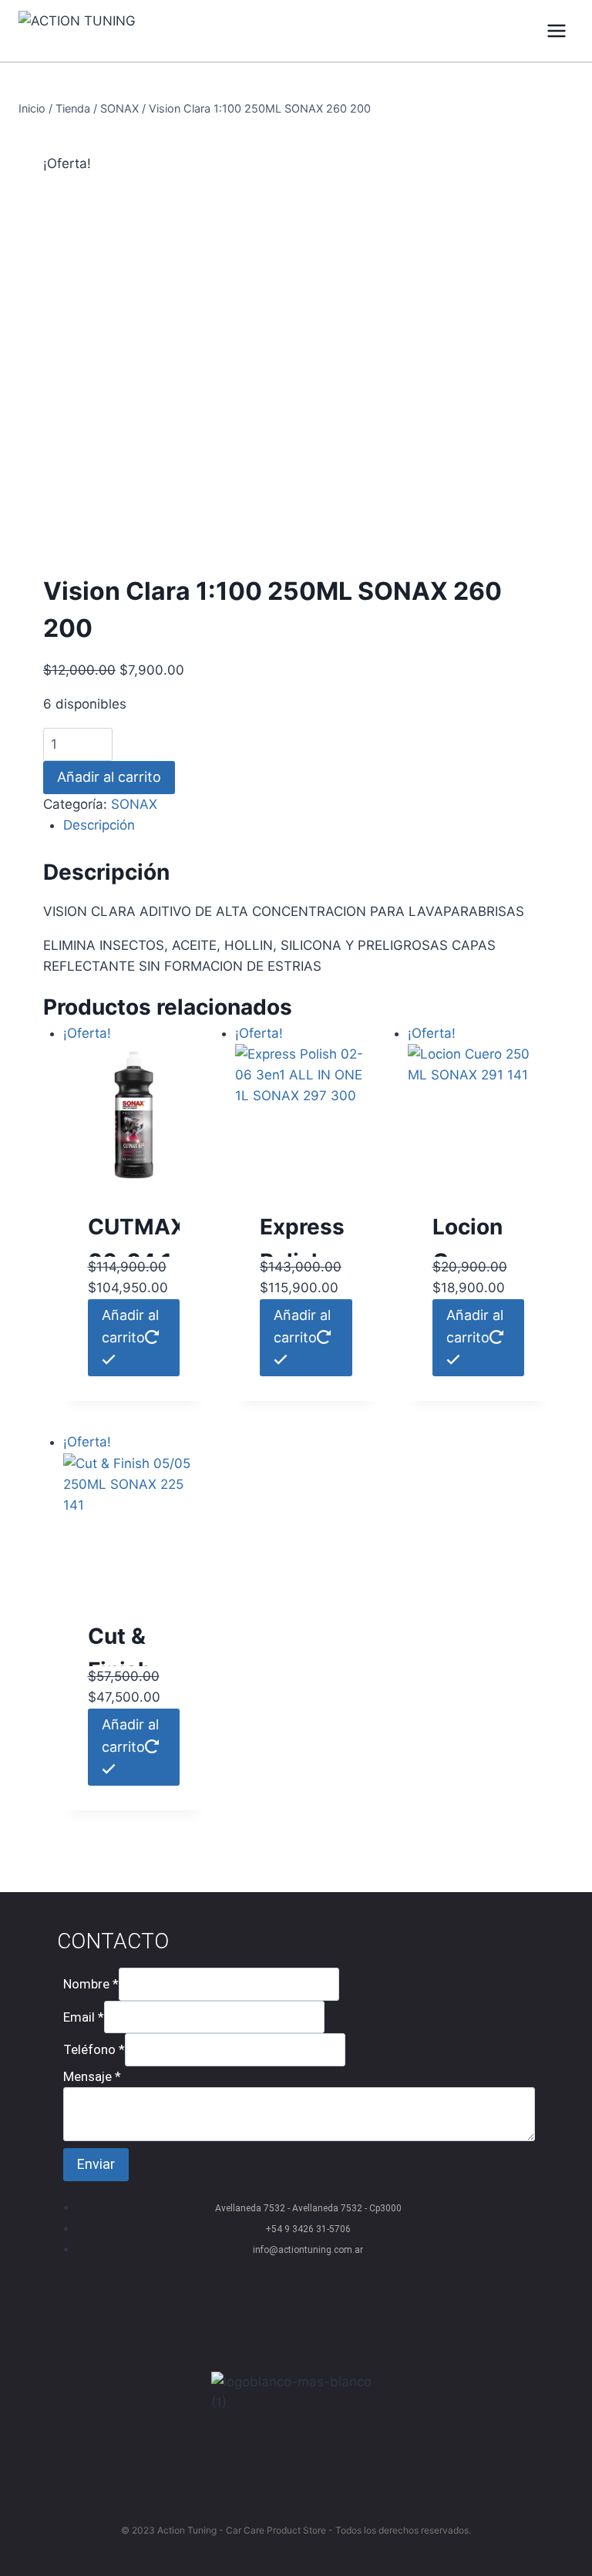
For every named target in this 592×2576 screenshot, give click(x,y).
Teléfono (94, 2049)
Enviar (96, 2164)
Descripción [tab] (99, 825)
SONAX (134, 804)
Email (84, 2016)
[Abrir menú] (556, 30)
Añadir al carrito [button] (130, 1326)
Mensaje (92, 2076)
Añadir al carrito (109, 777)
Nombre (91, 1984)
